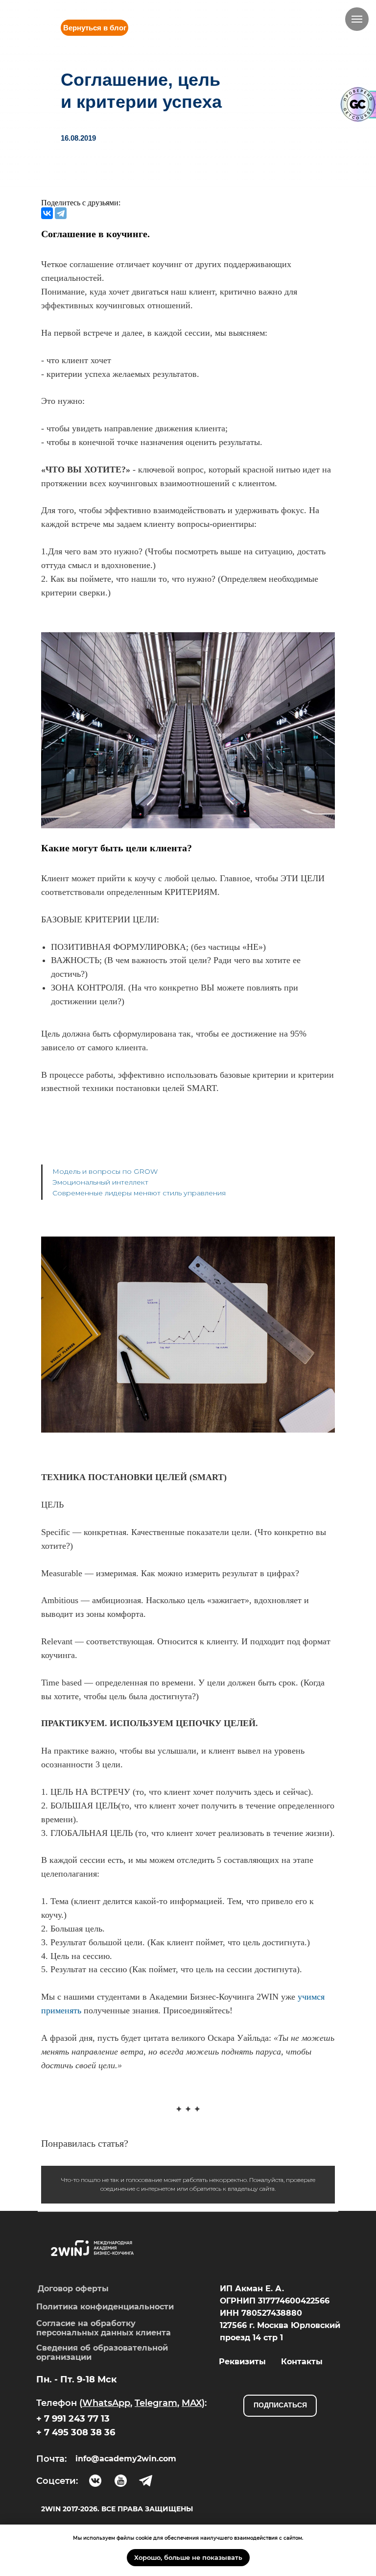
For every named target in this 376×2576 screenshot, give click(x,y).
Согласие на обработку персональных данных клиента (104, 2328)
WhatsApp (106, 2403)
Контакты (302, 2362)
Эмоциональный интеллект (100, 1182)
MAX (192, 2403)
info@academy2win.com (126, 2459)
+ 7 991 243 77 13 (73, 2419)
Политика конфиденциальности (105, 2307)
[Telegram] (61, 213)
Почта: (51, 2459)
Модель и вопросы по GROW (105, 1171)
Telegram (156, 2403)
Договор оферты (73, 2289)
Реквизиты (242, 2362)
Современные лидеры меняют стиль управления (139, 1193)
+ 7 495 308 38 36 (76, 2432)
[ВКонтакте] (47, 213)
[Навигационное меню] (357, 19)
